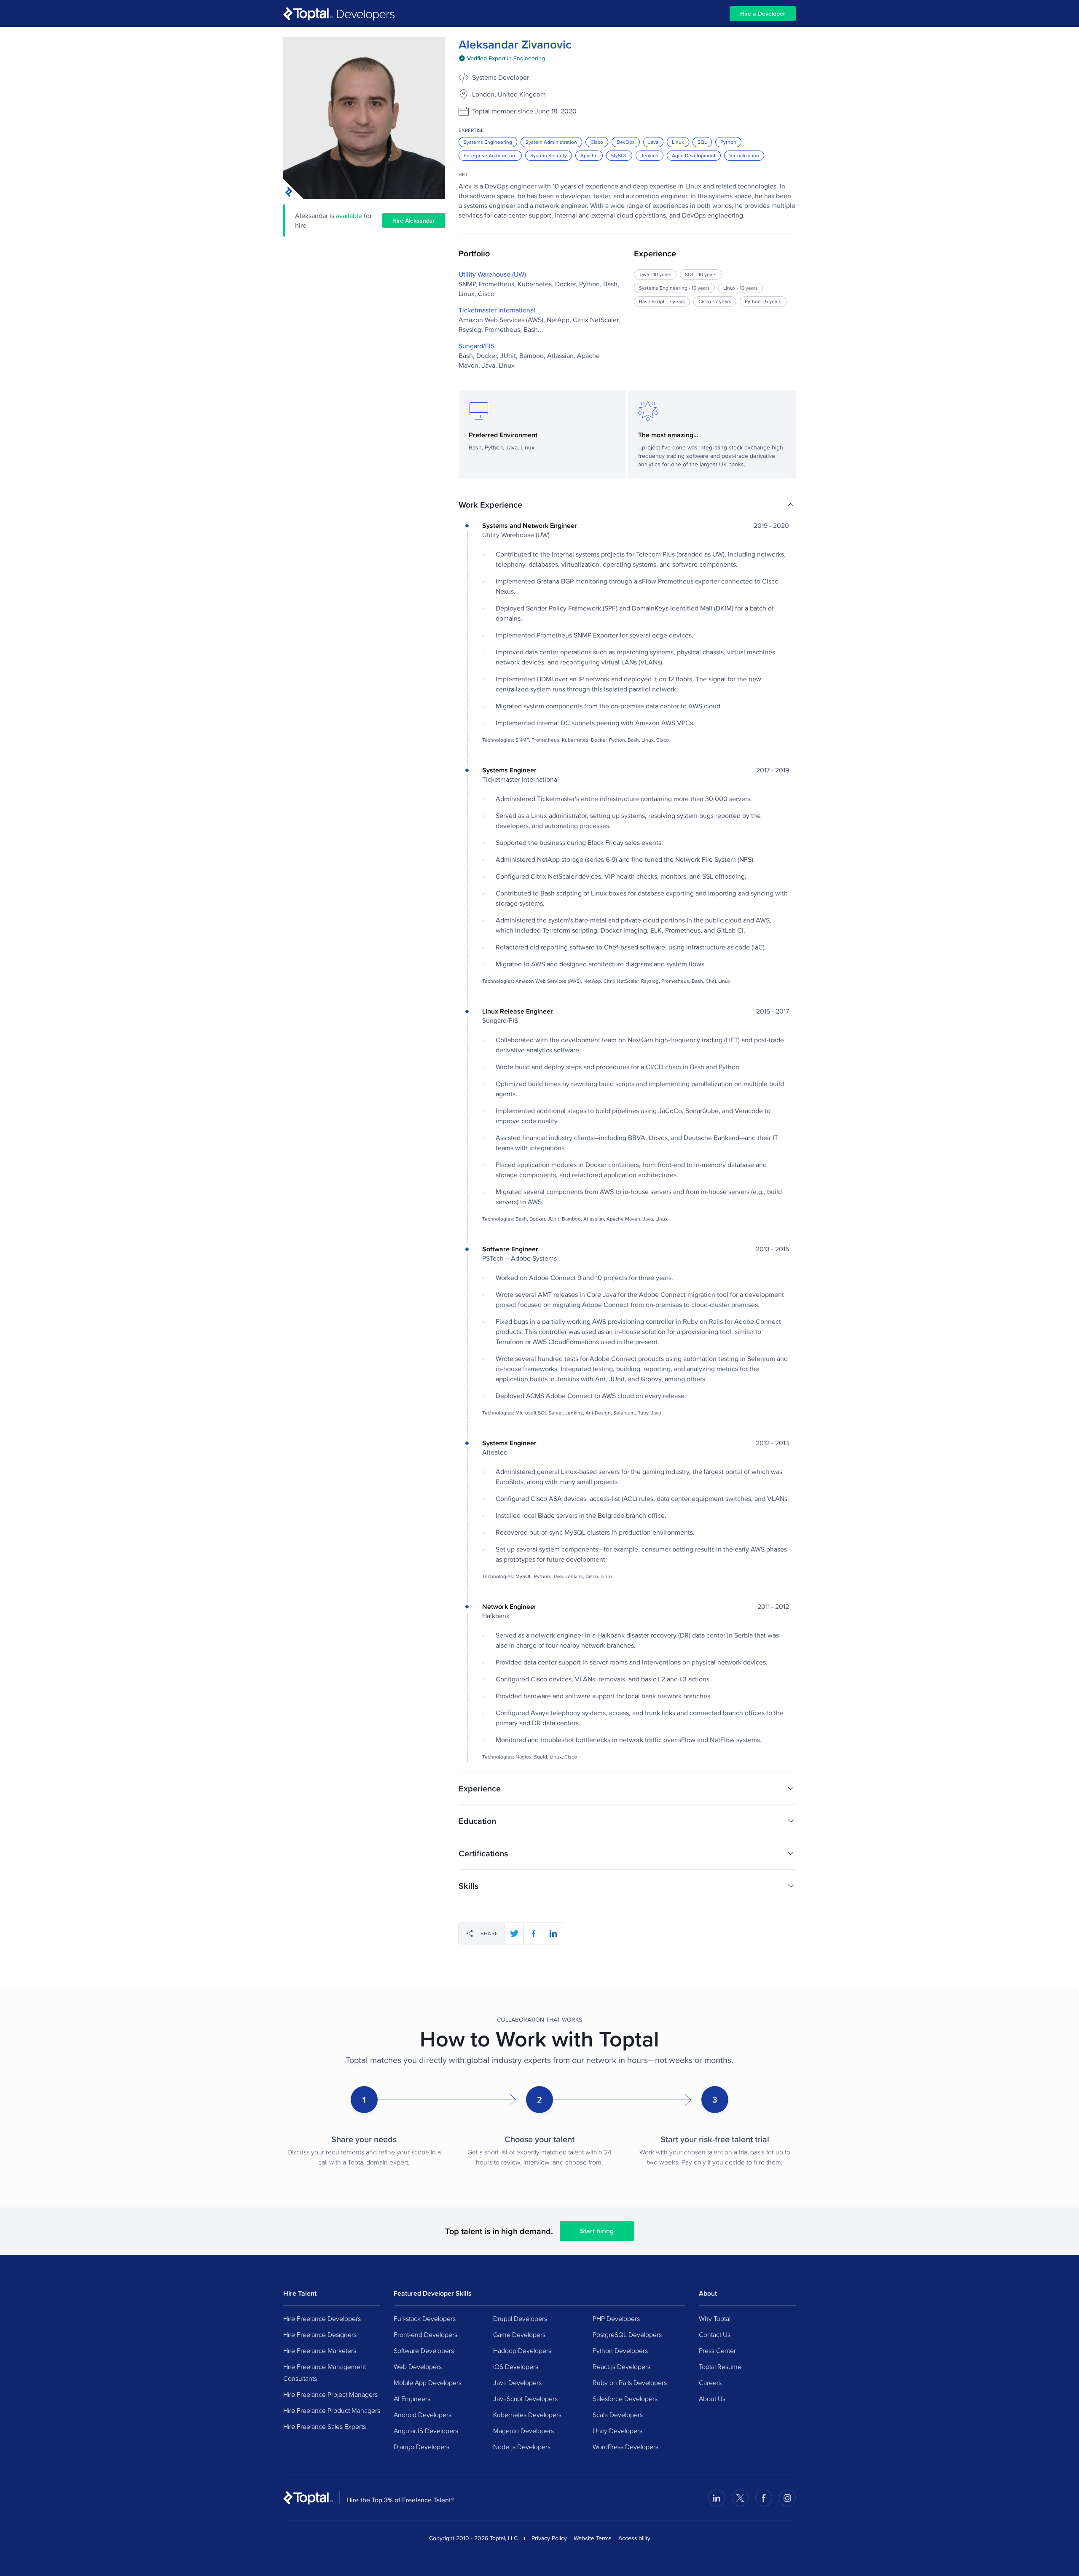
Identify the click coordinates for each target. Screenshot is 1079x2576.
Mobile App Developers (428, 2382)
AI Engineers (412, 2399)
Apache (589, 155)
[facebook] (534, 1933)
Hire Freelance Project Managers (330, 2394)
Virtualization (744, 155)
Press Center (717, 2350)
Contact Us (715, 2334)
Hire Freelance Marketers (320, 2350)
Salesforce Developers (625, 2399)
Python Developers (620, 2350)
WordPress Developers (625, 2447)
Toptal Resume (720, 2366)
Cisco (597, 142)
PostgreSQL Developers (627, 2334)
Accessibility (634, 2538)
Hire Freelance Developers (322, 2318)
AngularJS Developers (426, 2431)
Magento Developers (523, 2431)
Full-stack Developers (425, 2318)
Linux (678, 142)
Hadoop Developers (522, 2350)
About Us (712, 2399)
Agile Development (694, 155)
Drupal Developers (520, 2318)
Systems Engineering (488, 142)
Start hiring (597, 2231)
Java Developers (517, 2382)
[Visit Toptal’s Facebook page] (764, 2498)
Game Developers (519, 2334)
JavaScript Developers (525, 2399)
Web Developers (418, 2366)
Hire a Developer (763, 13)
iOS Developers (516, 2366)
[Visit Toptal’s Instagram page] (787, 2498)
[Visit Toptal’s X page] (740, 2498)
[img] (502, 58)
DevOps (626, 142)
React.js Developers (621, 2366)
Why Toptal (715, 2318)
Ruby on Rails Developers (630, 2382)
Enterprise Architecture (490, 155)
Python (728, 142)
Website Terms (593, 2538)
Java (653, 142)
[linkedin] (553, 1933)
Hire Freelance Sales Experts (325, 2426)
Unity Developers (617, 2431)
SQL (702, 142)
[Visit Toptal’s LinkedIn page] (717, 2498)
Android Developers (423, 2415)
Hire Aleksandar (414, 220)
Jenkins (650, 155)
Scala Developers (618, 2415)
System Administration (551, 142)
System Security (549, 155)
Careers (710, 2382)
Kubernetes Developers (527, 2415)
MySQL (619, 155)
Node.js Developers (522, 2447)
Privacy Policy (549, 2538)
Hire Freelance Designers (320, 2334)
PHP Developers (616, 2318)
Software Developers (424, 2350)
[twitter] (514, 1933)
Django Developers (421, 2447)
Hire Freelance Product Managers (332, 2410)
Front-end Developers (425, 2334)
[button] (627, 505)
